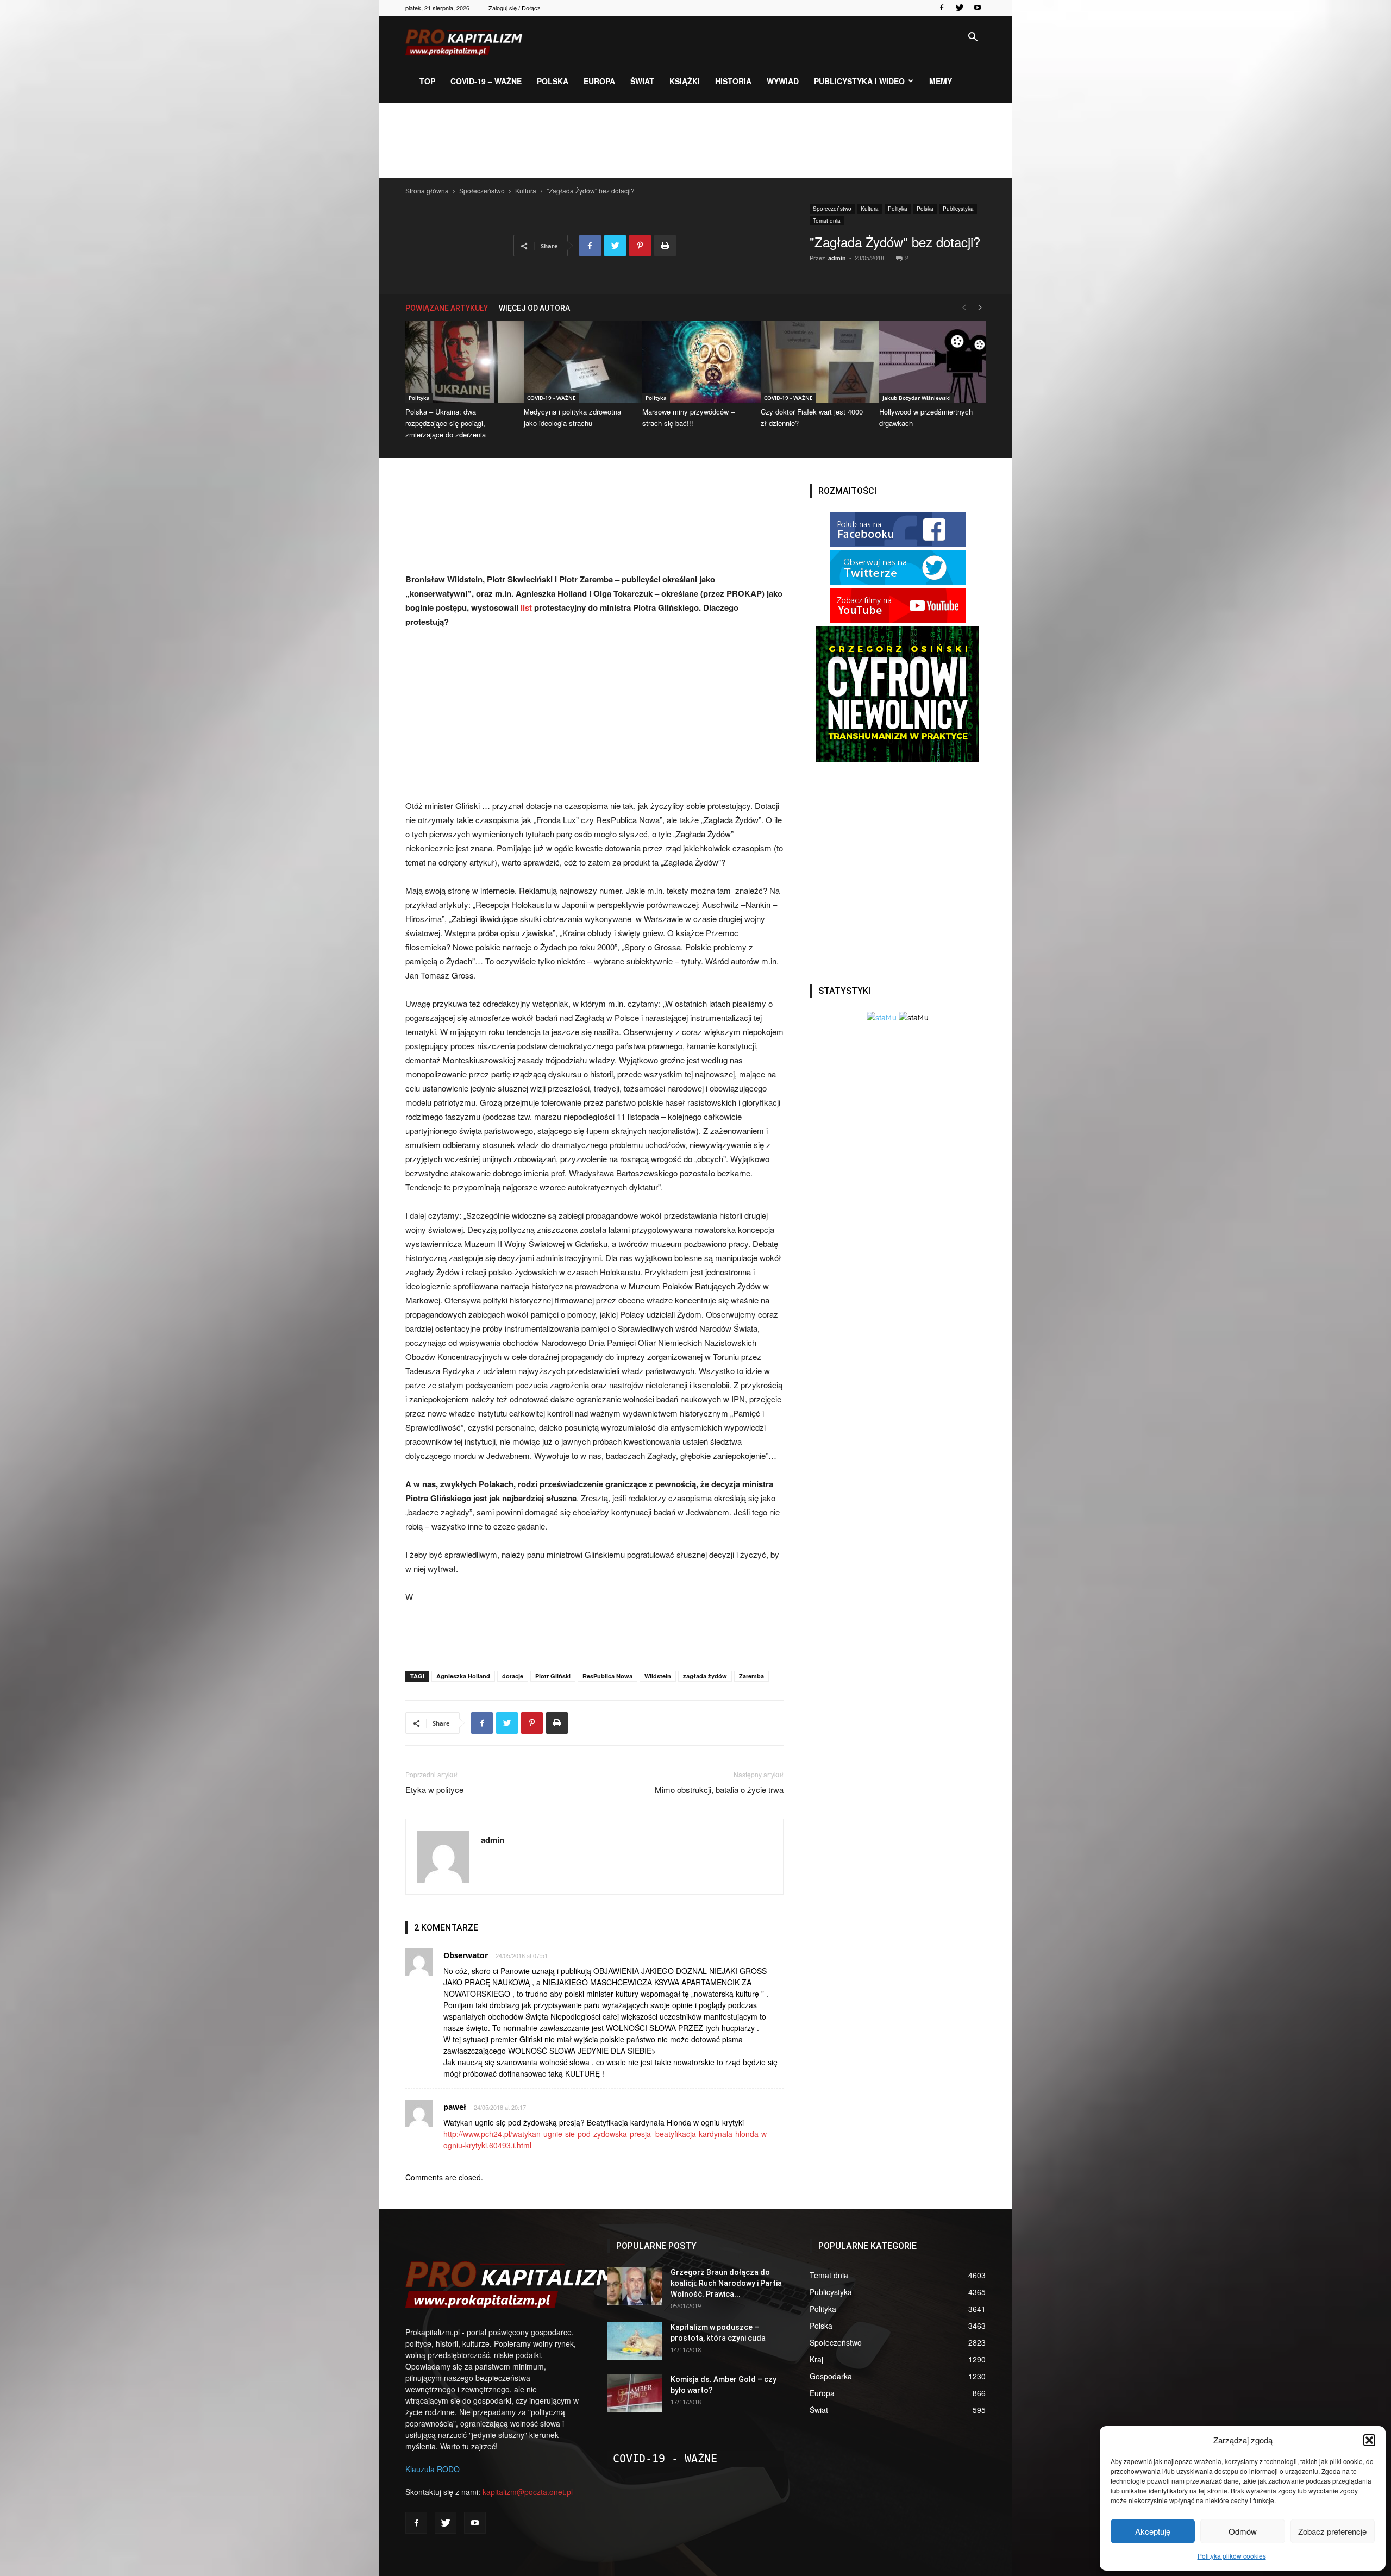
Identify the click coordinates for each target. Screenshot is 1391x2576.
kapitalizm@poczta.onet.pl (528, 2492)
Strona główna (427, 190)
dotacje (513, 1676)
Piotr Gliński (553, 1676)
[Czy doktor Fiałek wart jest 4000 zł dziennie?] (814, 362)
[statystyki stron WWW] (882, 1017)
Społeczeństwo (482, 190)
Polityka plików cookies (1232, 2556)
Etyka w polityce (434, 1790)
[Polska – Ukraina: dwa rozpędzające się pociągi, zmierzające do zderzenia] (459, 362)
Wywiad (783, 81)
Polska (553, 81)
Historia (733, 81)
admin (837, 258)
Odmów (1243, 2531)
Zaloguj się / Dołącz (515, 8)
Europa (599, 81)
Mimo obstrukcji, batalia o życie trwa (719, 1790)
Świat (642, 81)
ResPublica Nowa (607, 1676)
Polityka (898, 209)
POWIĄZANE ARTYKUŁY (447, 308)
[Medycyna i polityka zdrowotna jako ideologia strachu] (577, 362)
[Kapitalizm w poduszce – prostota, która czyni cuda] (635, 2341)
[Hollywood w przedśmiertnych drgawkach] (932, 362)
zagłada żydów (705, 1676)
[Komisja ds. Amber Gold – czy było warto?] (635, 2393)
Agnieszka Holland (463, 1676)
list (527, 607)
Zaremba (751, 1676)
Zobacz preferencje (1332, 2531)
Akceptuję (1153, 2531)
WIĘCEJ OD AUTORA (534, 308)
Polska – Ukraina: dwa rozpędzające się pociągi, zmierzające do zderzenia (446, 423)
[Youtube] (978, 8)
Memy (941, 81)
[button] (1369, 2440)
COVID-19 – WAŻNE (486, 81)
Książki (685, 81)
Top (427, 81)
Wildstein (658, 1676)
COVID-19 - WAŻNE (552, 398)
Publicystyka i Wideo (859, 81)
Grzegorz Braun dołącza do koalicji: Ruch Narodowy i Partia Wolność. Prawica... (726, 2283)
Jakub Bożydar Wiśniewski (917, 398)
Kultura (526, 190)
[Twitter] (960, 8)
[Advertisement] (695, 140)
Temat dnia (827, 221)
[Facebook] (942, 8)
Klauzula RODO (433, 2469)
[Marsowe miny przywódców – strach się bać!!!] (695, 362)
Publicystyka (958, 209)
